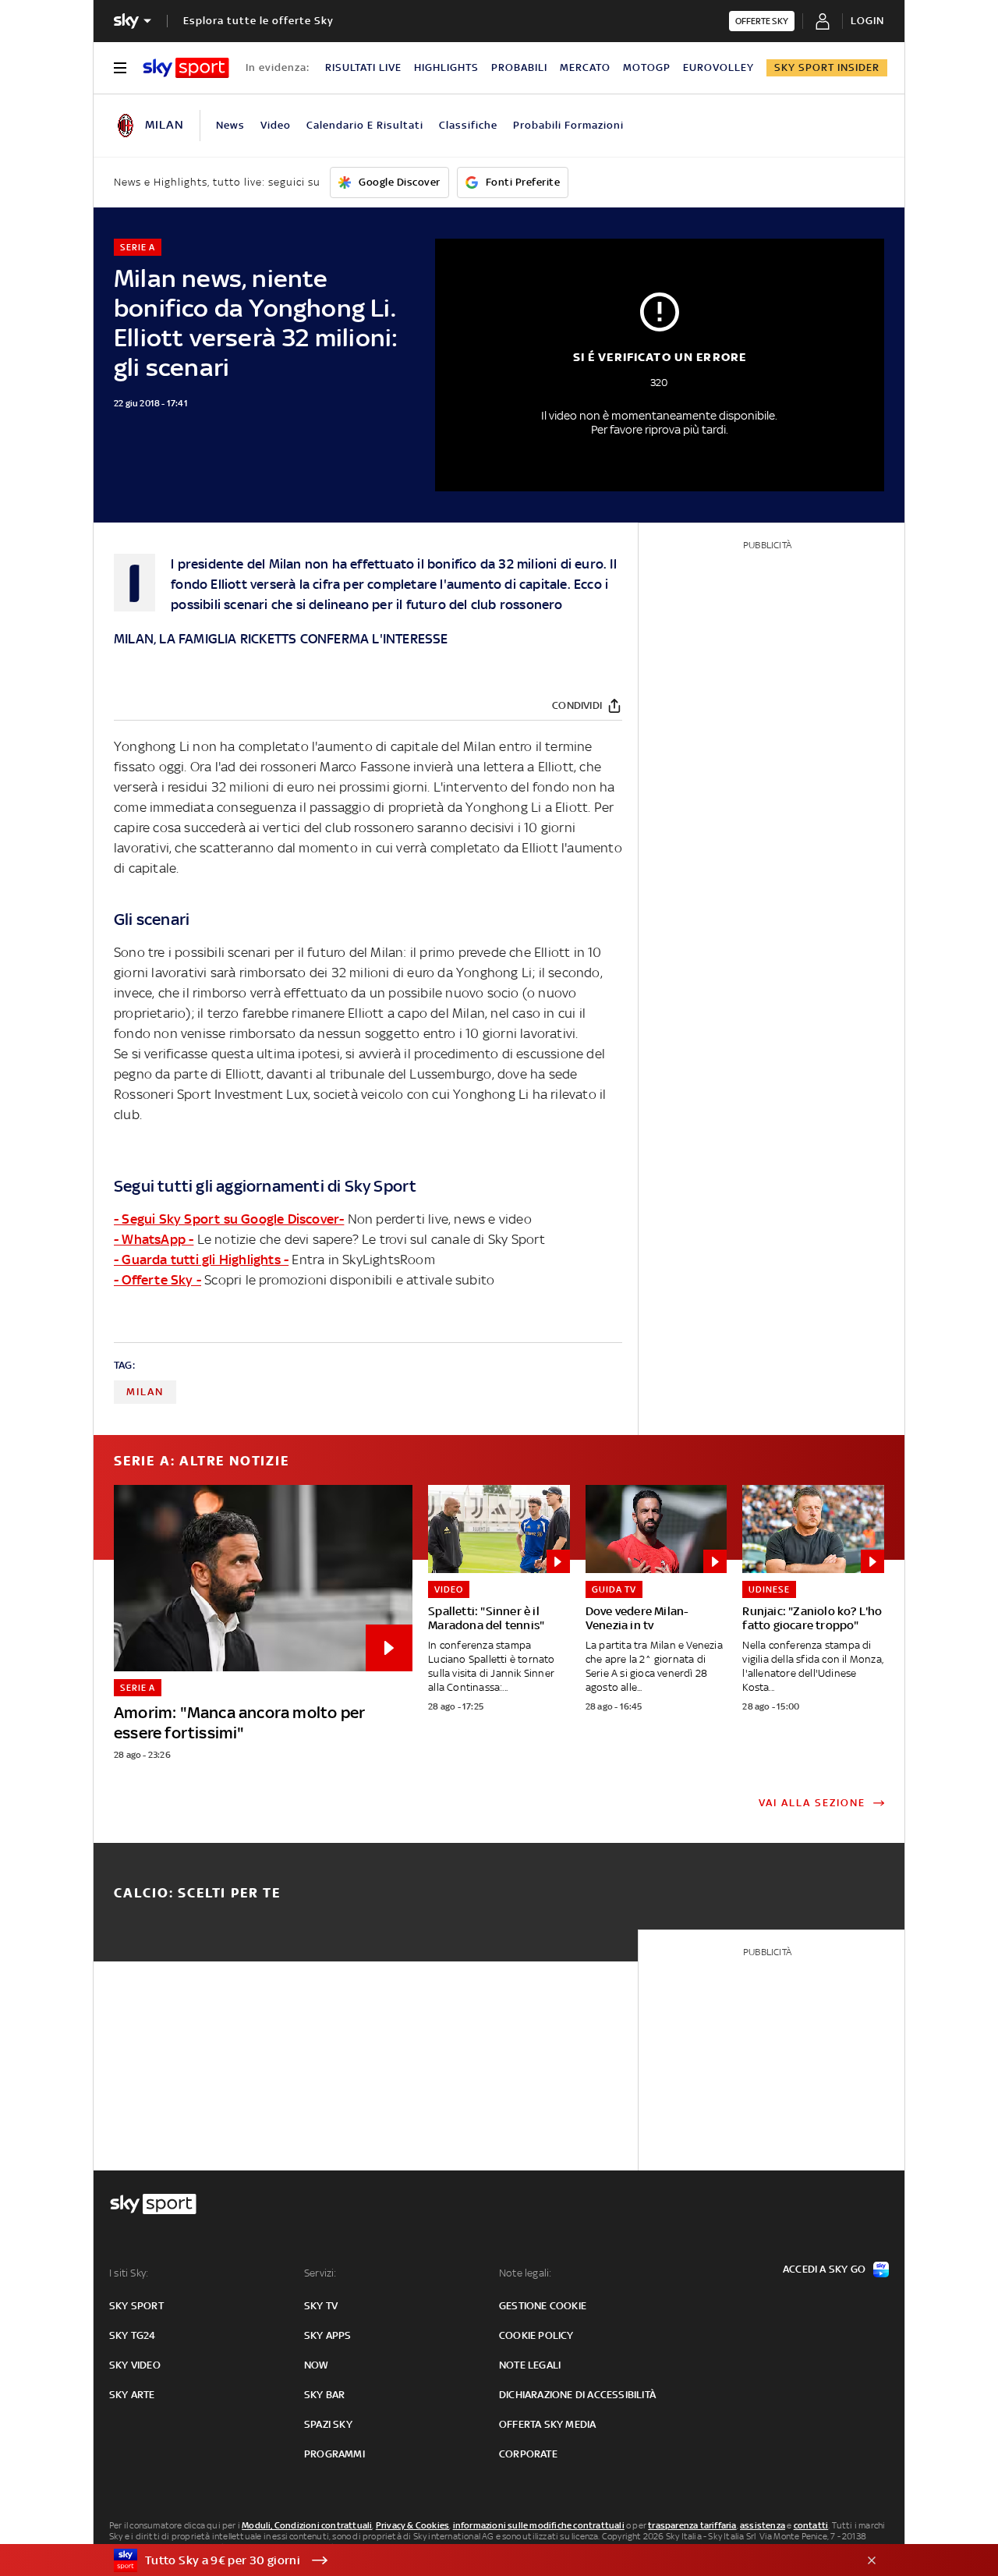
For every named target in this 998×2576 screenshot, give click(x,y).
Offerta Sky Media (547, 2424)
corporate (528, 2454)
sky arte (132, 2395)
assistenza (763, 2525)
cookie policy (536, 2335)
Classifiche (468, 125)
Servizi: (320, 2273)
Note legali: (525, 2273)
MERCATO (585, 67)
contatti (811, 2525)
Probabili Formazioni (568, 125)
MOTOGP (647, 67)
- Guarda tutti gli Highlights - (201, 1260)
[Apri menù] (120, 68)
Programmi (334, 2454)
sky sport (136, 2306)
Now (317, 2365)
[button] (475, 2560)
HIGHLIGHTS (446, 67)
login (867, 21)
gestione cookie (543, 2306)
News (230, 125)
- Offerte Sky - (157, 1280)
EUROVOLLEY (718, 67)
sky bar (324, 2395)
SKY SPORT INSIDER (827, 67)
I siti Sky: (129, 2273)
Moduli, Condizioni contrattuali (307, 2525)
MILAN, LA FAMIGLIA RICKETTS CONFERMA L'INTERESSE (281, 639)
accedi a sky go (824, 2269)
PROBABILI (519, 67)
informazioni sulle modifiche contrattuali (539, 2525)
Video (276, 125)
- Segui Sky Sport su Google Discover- (229, 1219)
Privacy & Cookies (412, 2525)
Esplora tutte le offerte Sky (258, 21)
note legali (530, 2365)
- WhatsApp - (154, 1239)
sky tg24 (133, 2335)
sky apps (328, 2335)
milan (145, 1392)
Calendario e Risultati (365, 125)
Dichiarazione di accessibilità (577, 2395)
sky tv (321, 2306)
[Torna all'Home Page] (186, 68)
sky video (135, 2365)
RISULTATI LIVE (363, 67)
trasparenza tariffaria (692, 2525)
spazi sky (328, 2424)
